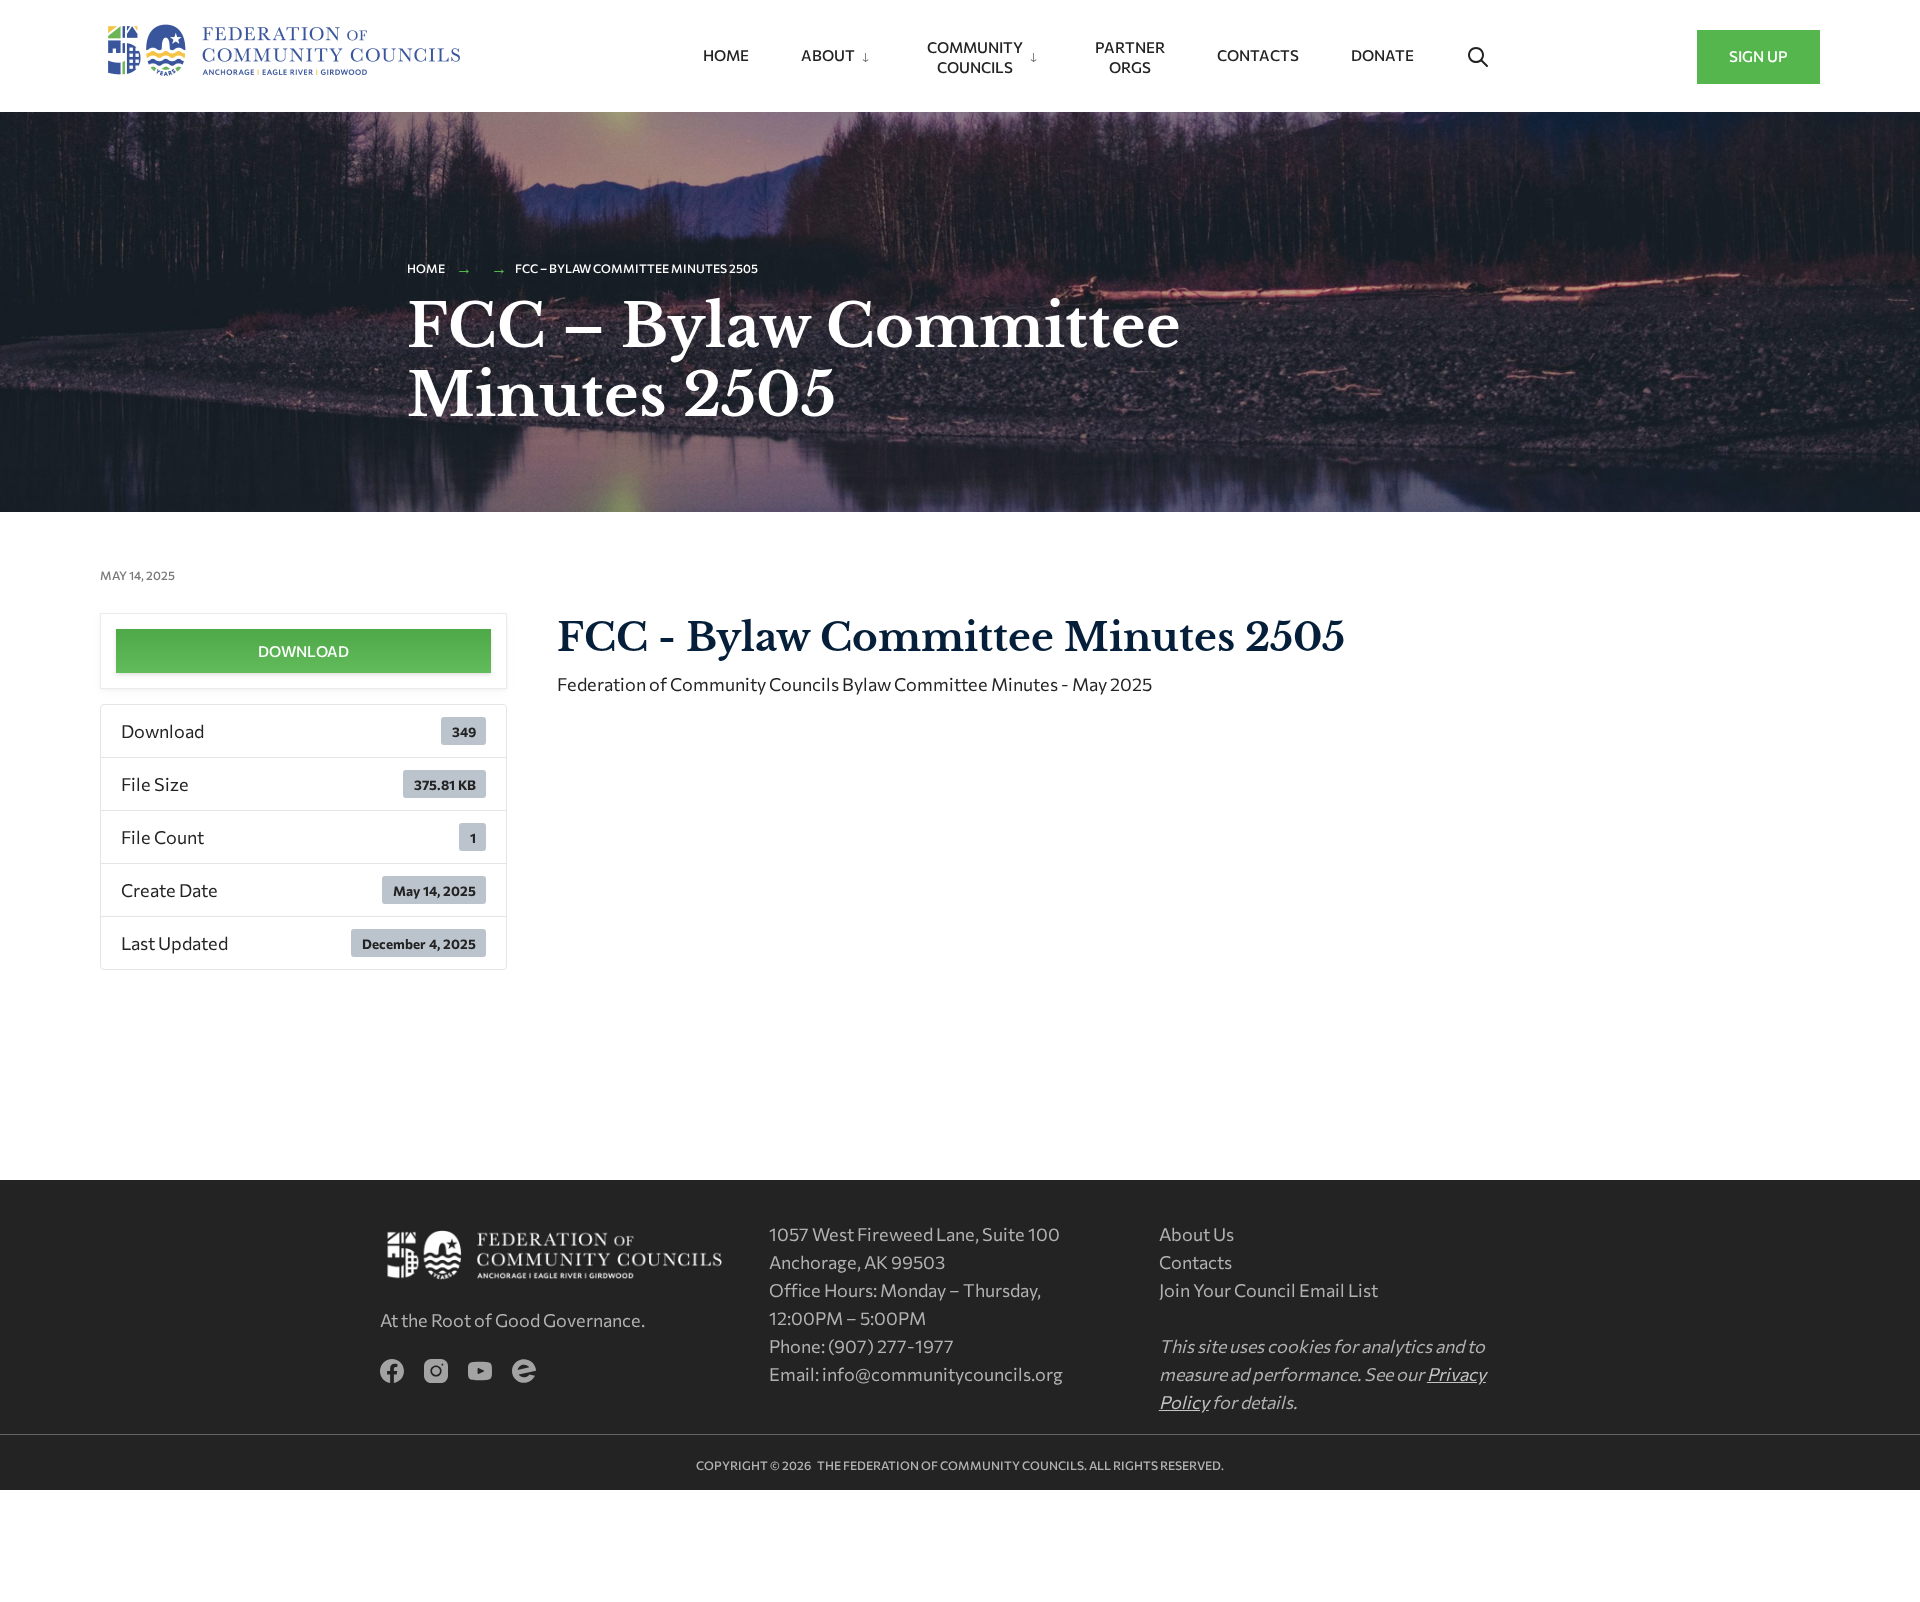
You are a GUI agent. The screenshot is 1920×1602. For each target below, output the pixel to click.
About (828, 55)
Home (726, 55)
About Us (1196, 1234)
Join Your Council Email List (1268, 1290)
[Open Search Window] (1478, 58)
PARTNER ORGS (1130, 57)
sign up (1758, 56)
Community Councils (975, 57)
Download (303, 651)
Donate (1382, 55)
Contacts (1258, 55)
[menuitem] (838, 51)
